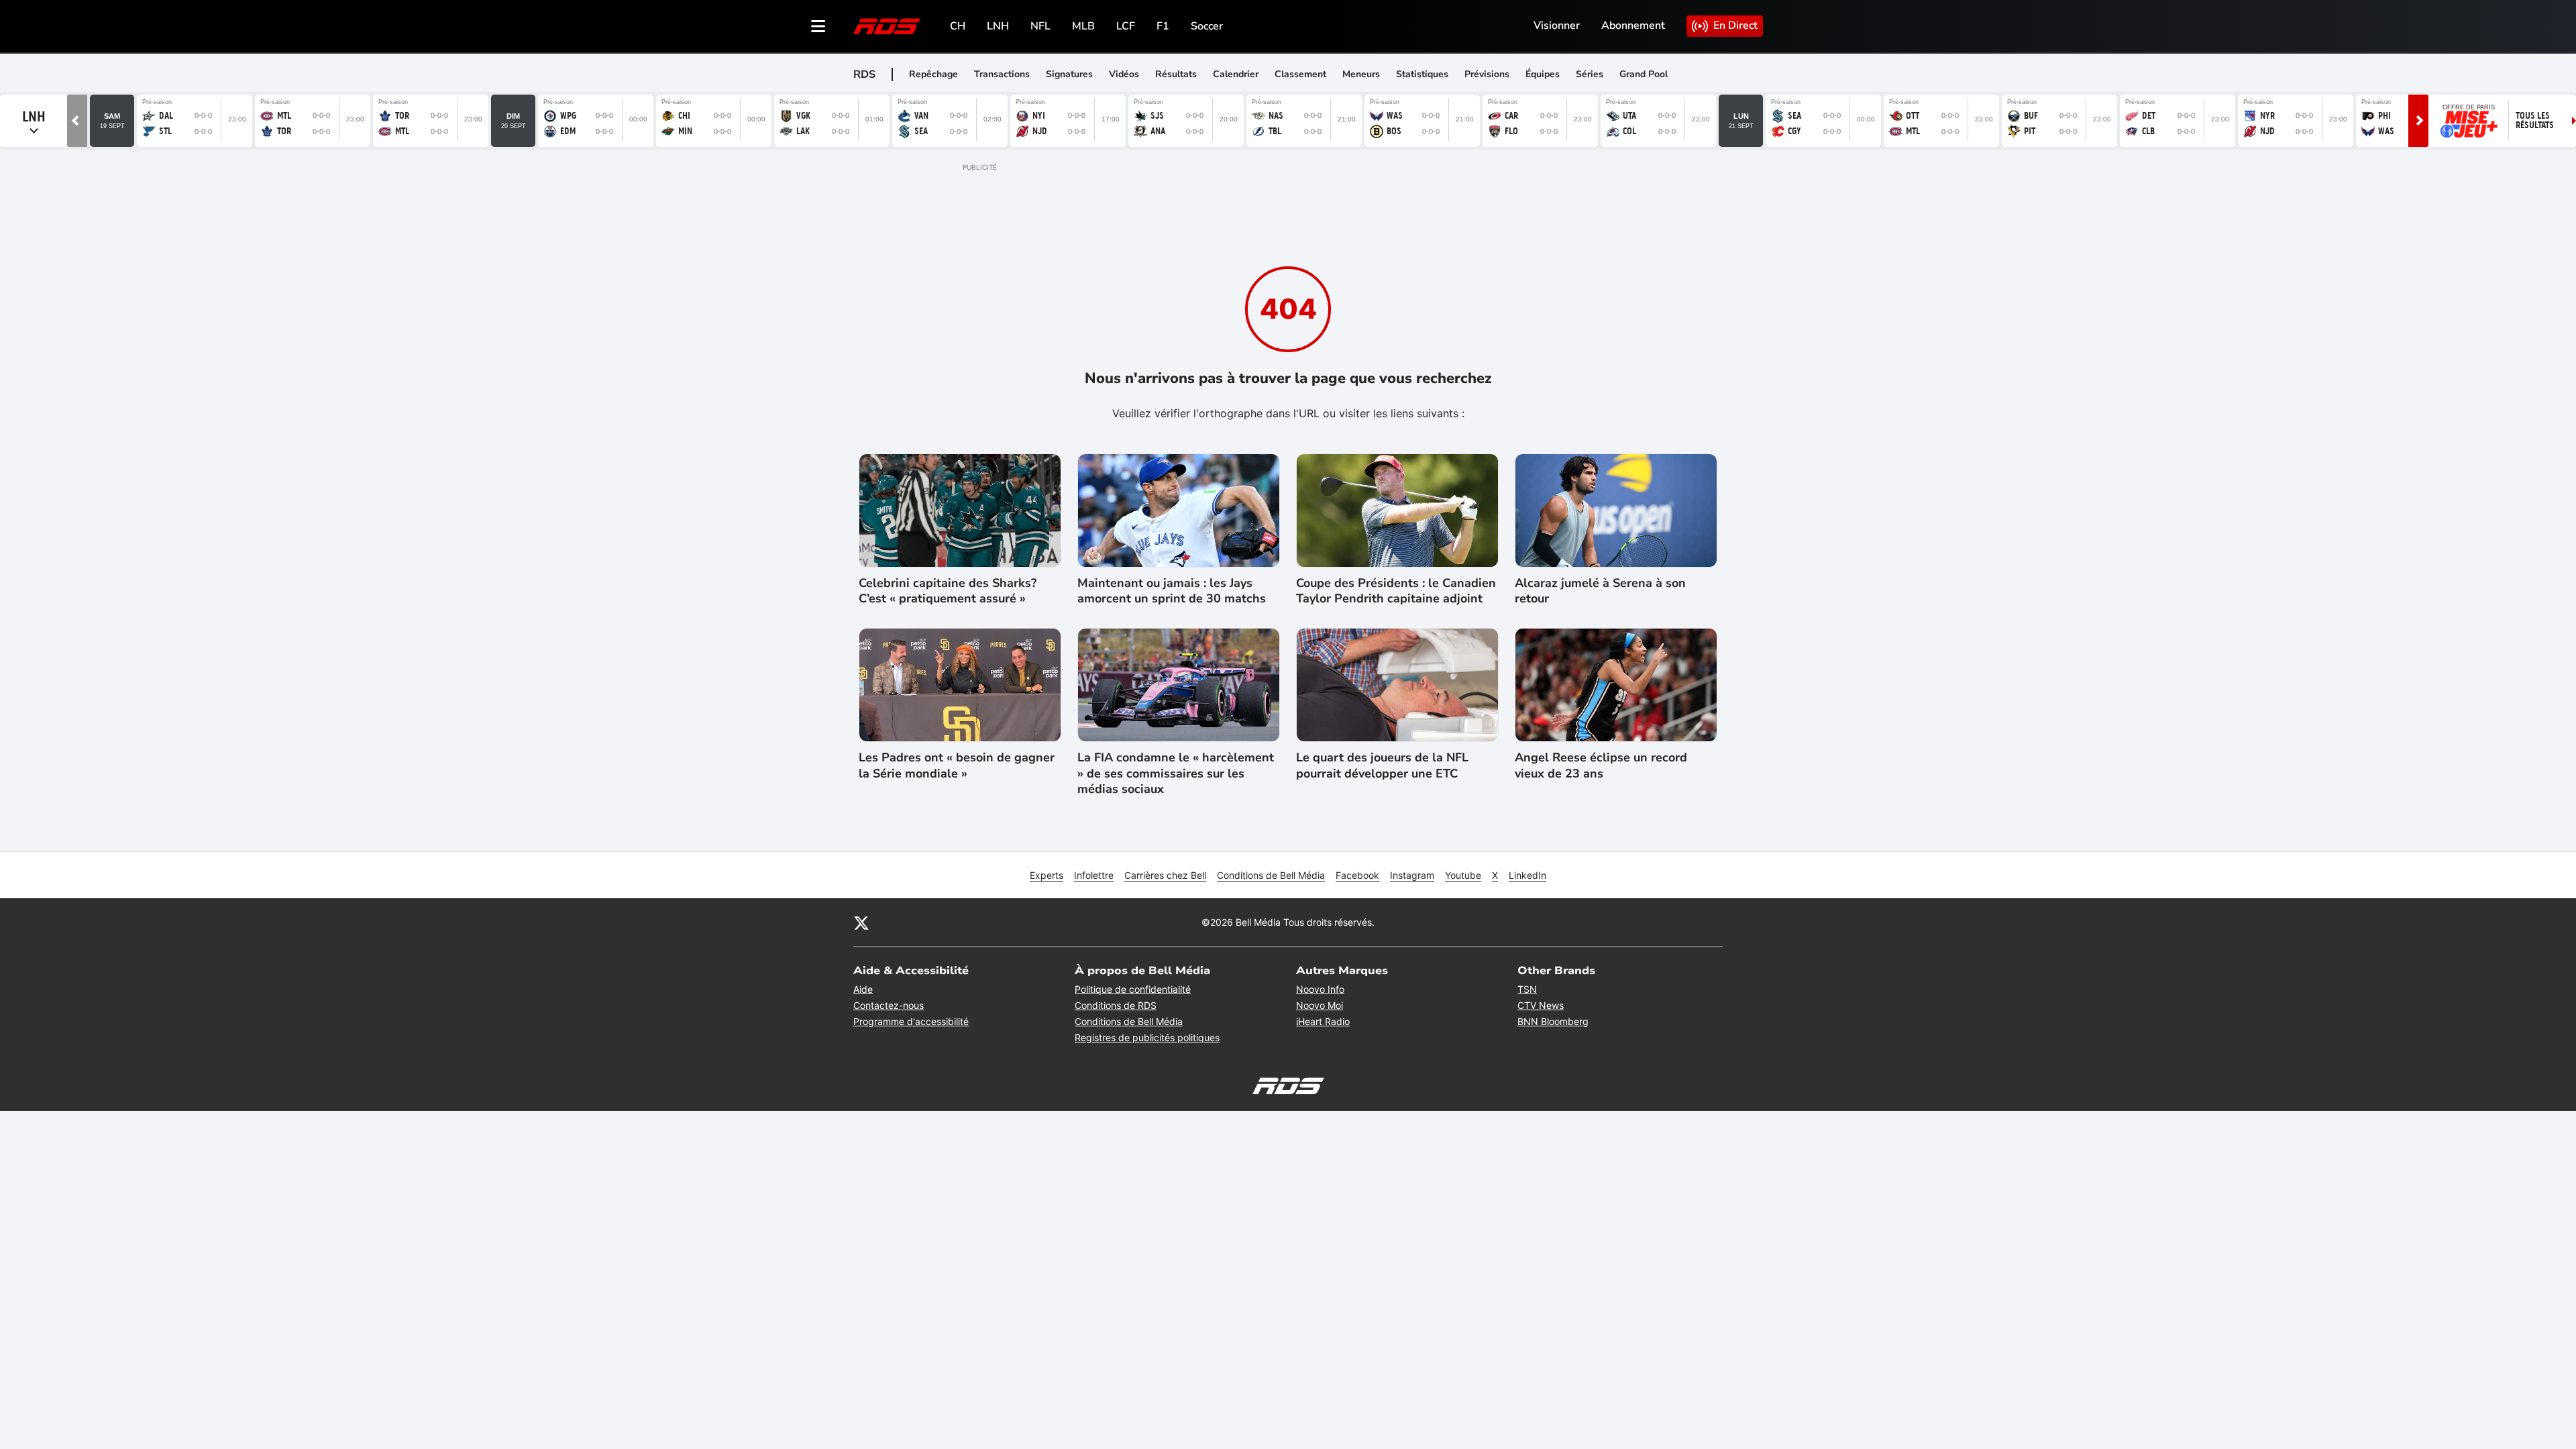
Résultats (1176, 74)
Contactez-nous (889, 1005)
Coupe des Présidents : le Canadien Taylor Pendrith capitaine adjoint (1396, 591)
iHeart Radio (1323, 1021)
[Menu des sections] (818, 26)
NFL (1040, 26)
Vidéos (1124, 74)
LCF (1126, 26)
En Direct (1735, 25)
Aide (863, 989)
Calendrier (1236, 74)
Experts (1046, 875)
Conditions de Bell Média (1271, 875)
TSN (1527, 989)
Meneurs (1361, 74)
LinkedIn (1527, 875)
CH (958, 26)
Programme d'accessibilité (911, 1021)
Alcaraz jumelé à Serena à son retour (1600, 591)
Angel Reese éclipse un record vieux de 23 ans (1601, 765)
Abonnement (1633, 25)
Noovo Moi (1320, 1005)
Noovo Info (1320, 989)
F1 (1163, 26)
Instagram (1412, 875)
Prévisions (1487, 74)
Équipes (1543, 74)
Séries (1590, 74)
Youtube (1463, 875)
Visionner (1557, 25)
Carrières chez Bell (1165, 875)
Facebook (1357, 875)
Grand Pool (1644, 74)
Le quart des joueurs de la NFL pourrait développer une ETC (1382, 765)
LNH (998, 26)
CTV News (1541, 1005)
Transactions (1002, 74)
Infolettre (1094, 875)
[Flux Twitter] (861, 922)
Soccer (1207, 26)
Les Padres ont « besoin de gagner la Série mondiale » (957, 765)
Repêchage (933, 74)
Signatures (1069, 74)
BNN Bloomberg (1553, 1021)
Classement (1300, 74)
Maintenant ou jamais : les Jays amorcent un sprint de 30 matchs (1172, 591)
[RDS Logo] (887, 26)
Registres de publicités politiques (1147, 1037)
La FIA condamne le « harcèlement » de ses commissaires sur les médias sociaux (1176, 773)
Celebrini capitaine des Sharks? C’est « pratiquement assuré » (948, 591)
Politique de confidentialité (1133, 989)
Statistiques (1422, 74)
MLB (1083, 26)
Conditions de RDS (1116, 1005)
